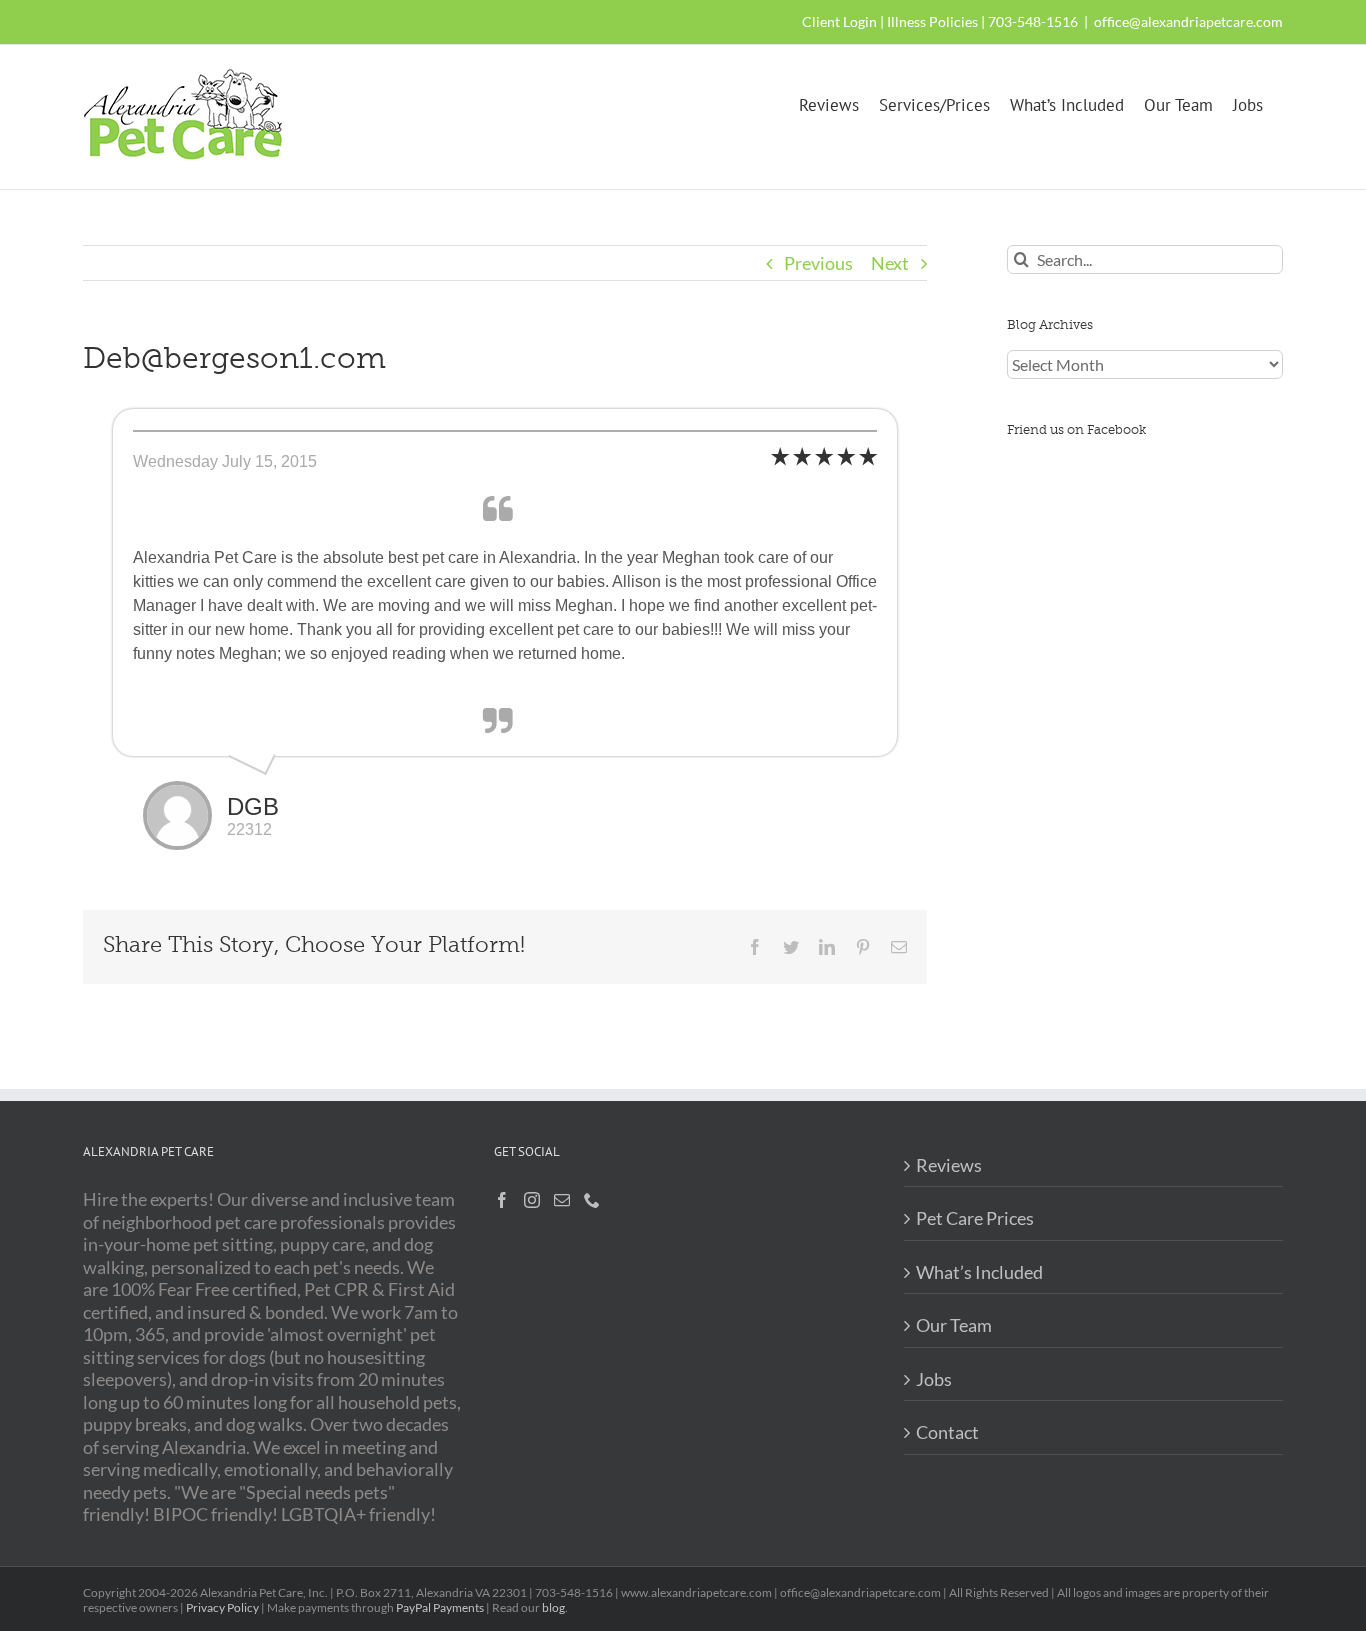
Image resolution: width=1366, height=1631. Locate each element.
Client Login (839, 21)
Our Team (954, 1325)
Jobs (934, 1379)
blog (553, 1607)
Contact (947, 1432)
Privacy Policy (222, 1607)
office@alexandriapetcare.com (1188, 21)
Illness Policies (932, 21)
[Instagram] (532, 1200)
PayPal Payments (440, 1607)
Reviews (949, 1165)
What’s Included (979, 1272)
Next (890, 263)
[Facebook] (502, 1200)
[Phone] (592, 1200)
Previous (818, 263)
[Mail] (562, 1200)
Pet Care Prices (975, 1218)
